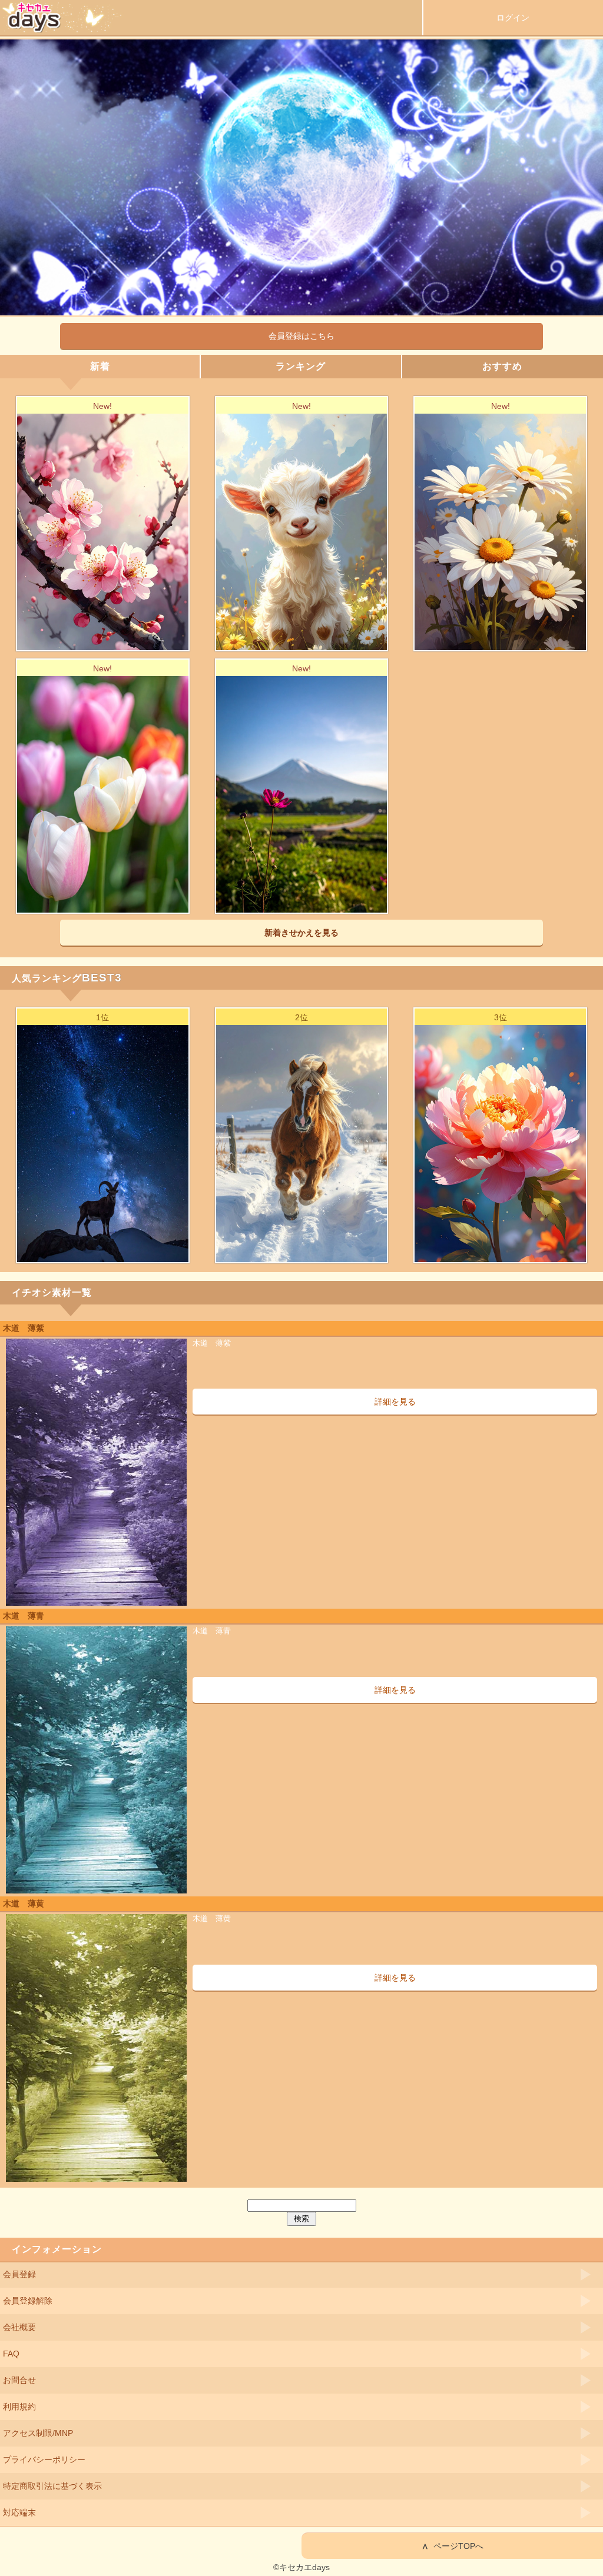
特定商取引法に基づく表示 (52, 2486)
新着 (100, 366)
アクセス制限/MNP (38, 2433)
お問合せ (19, 2380)
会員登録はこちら (301, 336)
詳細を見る (395, 1402)
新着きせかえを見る (301, 933)
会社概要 (19, 2327)
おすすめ (502, 366)
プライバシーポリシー (44, 2459)
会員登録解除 (28, 2301)
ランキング (301, 366)
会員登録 (19, 2274)
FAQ (11, 2354)
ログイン (513, 18)
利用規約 (19, 2407)
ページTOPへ (453, 2546)
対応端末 (19, 2512)
